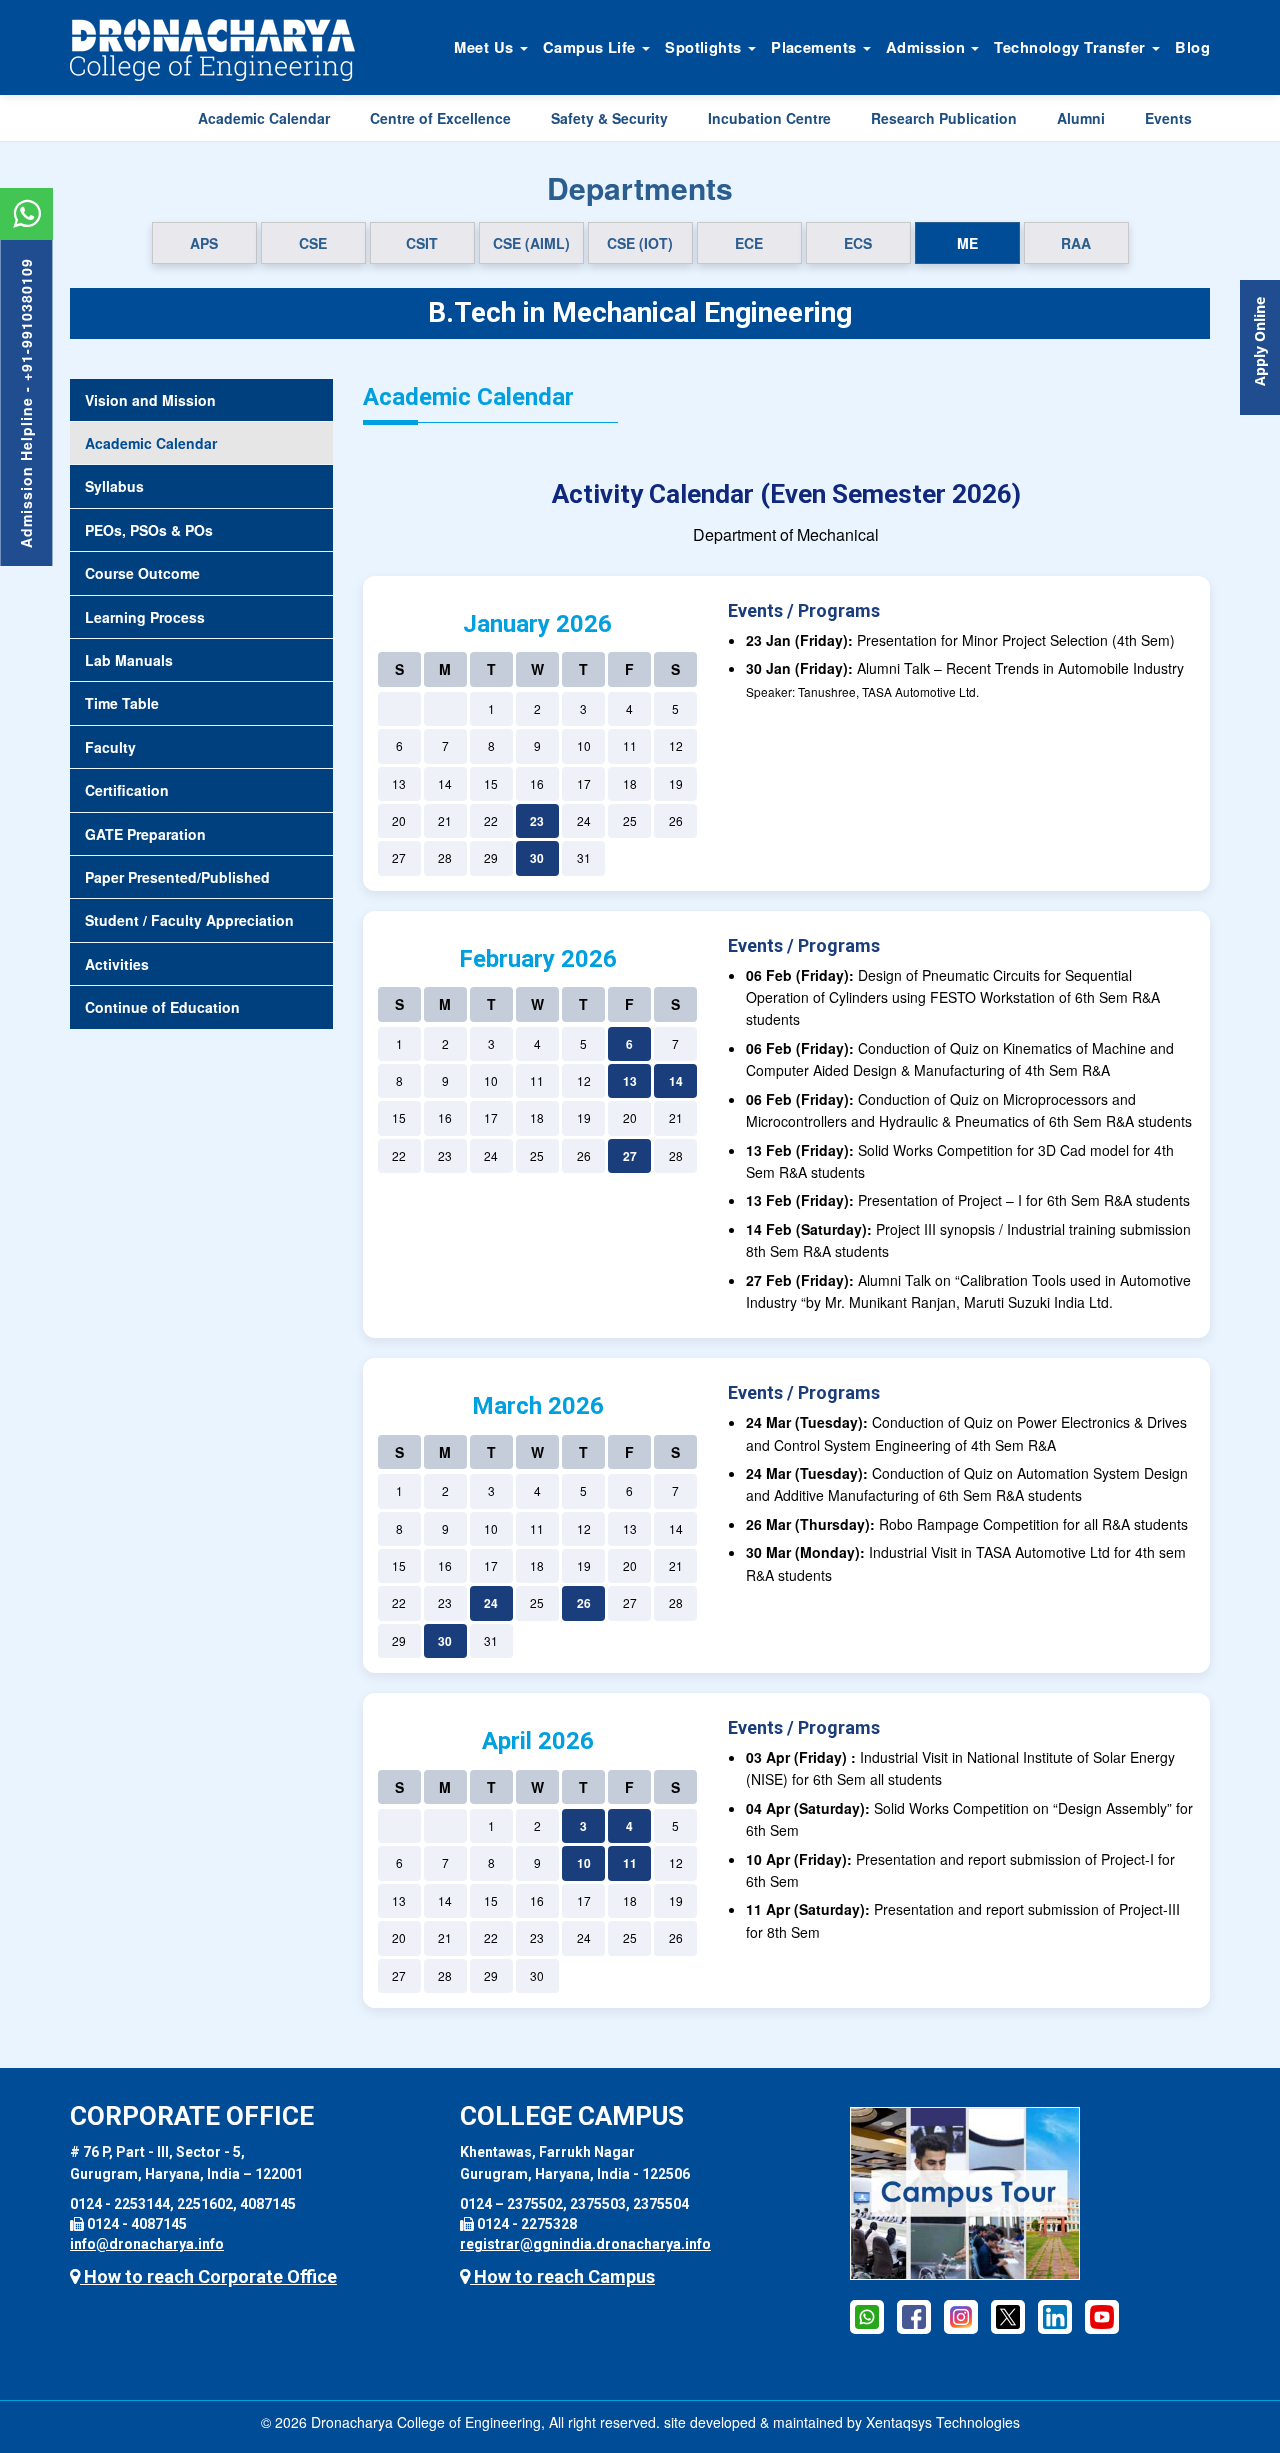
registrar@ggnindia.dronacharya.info (585, 2244)
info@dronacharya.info (147, 2244)
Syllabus (114, 486)
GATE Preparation (145, 834)
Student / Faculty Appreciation (189, 920)
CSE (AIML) (531, 243)
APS (204, 243)
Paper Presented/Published (177, 877)
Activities (117, 964)
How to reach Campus (562, 2276)
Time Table (122, 703)
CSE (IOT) (640, 243)
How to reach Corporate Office (208, 2276)
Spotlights (705, 47)
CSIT (422, 243)
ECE (749, 243)
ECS (858, 243)
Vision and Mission (150, 400)
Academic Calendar (264, 118)
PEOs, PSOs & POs (149, 530)
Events (1168, 118)
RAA (1076, 243)
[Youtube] (1102, 2316)
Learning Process (145, 617)
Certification (127, 790)
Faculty (110, 747)
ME (967, 243)
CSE (313, 243)
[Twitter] (1008, 2316)
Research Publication (944, 118)
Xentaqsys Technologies (943, 2422)
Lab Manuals (129, 660)
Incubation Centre (769, 118)
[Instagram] (961, 2316)
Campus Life (591, 47)
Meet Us (486, 47)
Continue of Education (162, 1007)
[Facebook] (867, 2316)
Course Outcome (142, 573)
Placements (816, 47)
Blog (1192, 47)
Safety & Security (609, 118)
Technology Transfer (1072, 47)
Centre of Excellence (440, 118)
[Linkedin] (1055, 2316)
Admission (927, 47)
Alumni (1081, 118)
